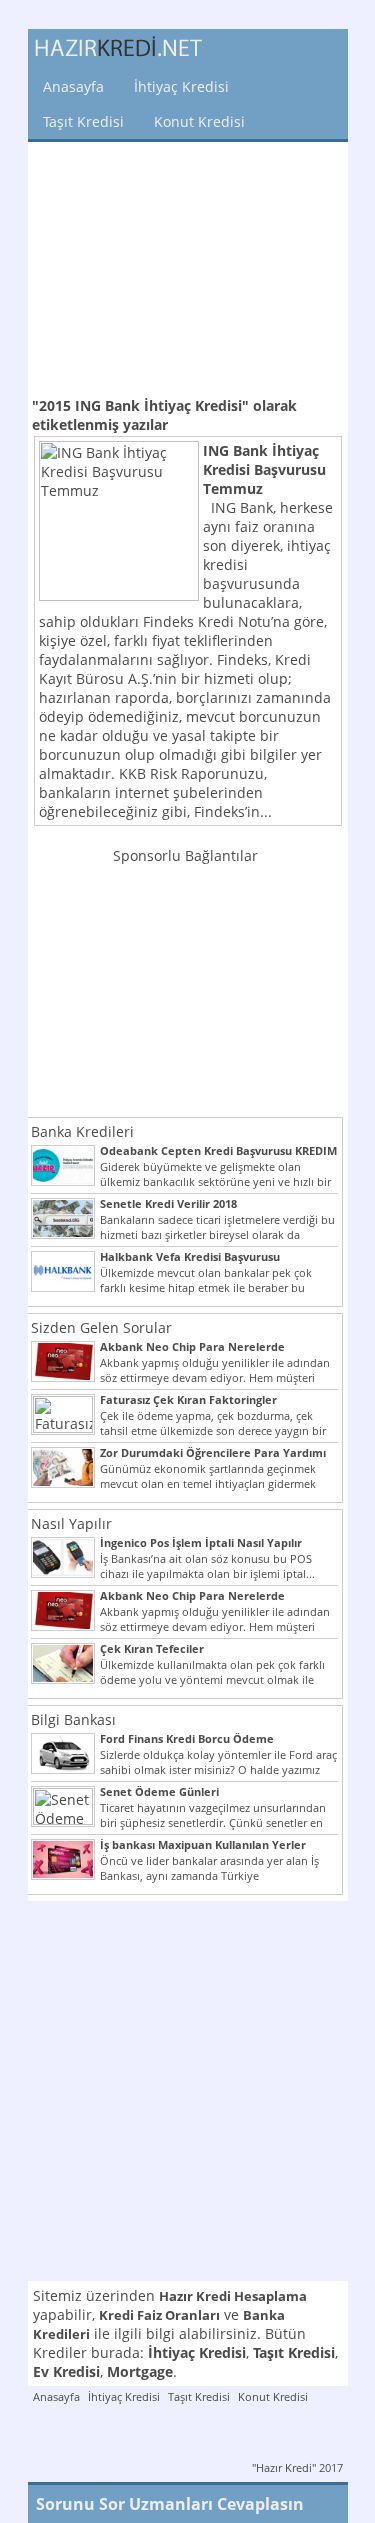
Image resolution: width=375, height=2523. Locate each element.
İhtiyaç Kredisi (181, 86)
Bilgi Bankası (73, 1719)
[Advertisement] (188, 267)
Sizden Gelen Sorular (101, 1327)
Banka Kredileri (82, 1131)
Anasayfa (73, 86)
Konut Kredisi (199, 121)
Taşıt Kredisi (83, 121)
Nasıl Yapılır (71, 1523)
